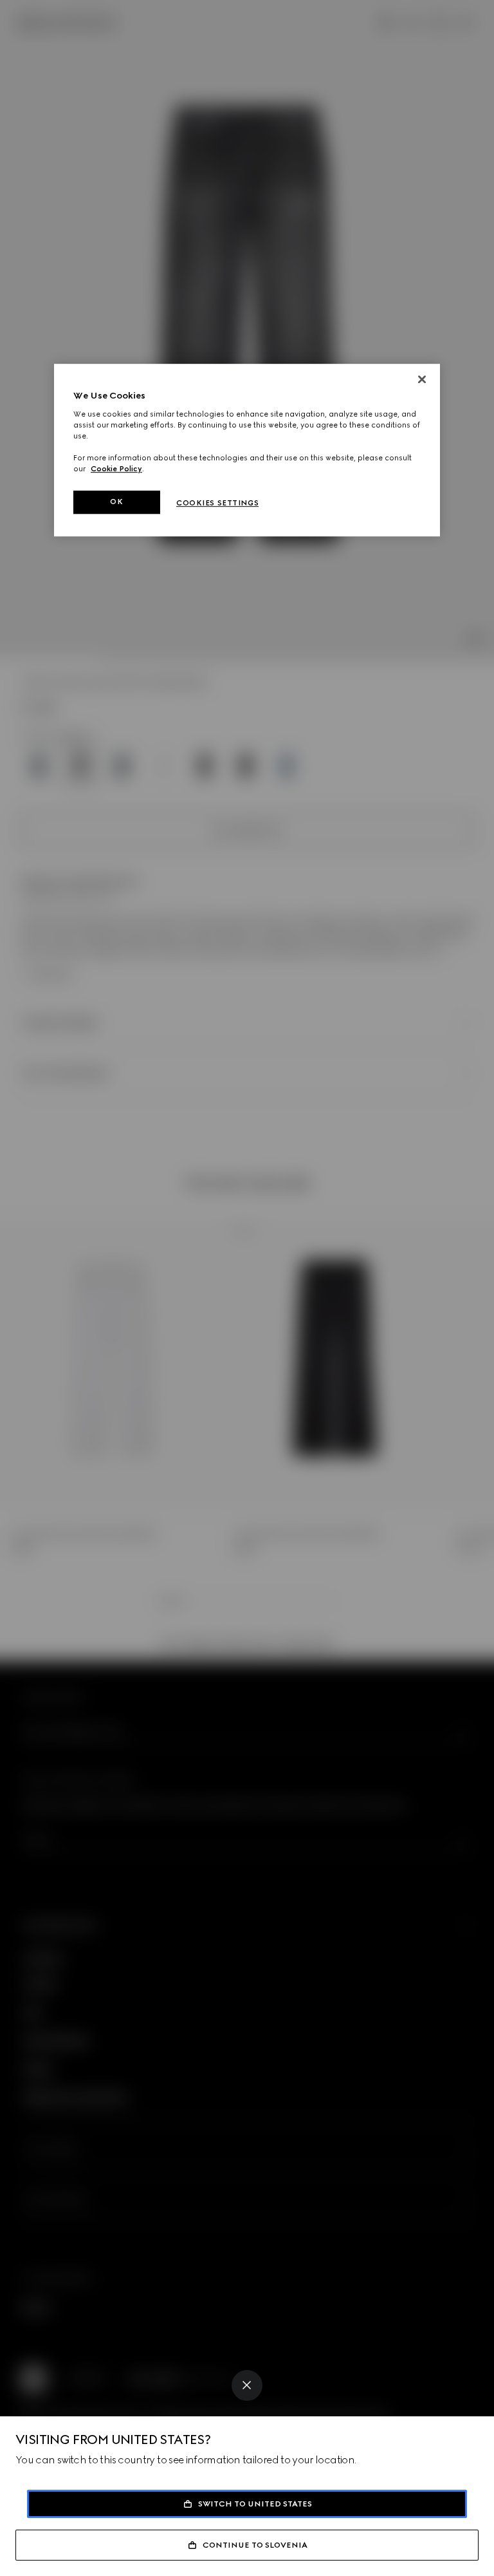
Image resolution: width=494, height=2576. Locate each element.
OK (116, 502)
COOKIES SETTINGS (217, 503)
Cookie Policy (116, 469)
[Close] (247, 2385)
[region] (247, 450)
